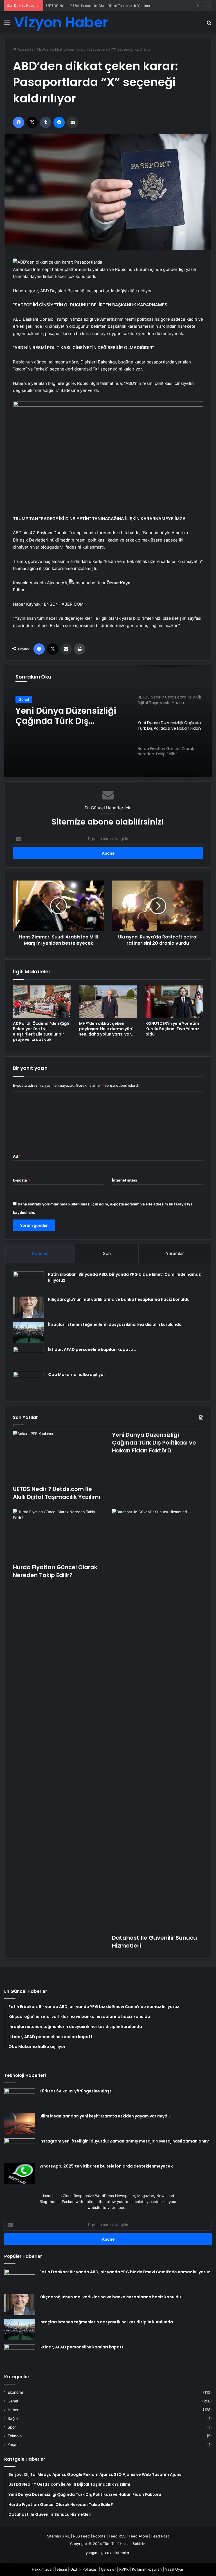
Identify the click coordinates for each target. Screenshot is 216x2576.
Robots (99, 2536)
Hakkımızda (42, 2569)
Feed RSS (117, 2536)
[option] (108, 721)
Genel (24, 699)
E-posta (21, 1180)
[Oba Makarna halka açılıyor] (28, 1382)
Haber (13, 2410)
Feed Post (160, 2536)
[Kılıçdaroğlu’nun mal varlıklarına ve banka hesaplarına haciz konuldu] (28, 1307)
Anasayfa (25, 49)
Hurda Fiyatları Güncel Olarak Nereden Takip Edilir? (63, 716)
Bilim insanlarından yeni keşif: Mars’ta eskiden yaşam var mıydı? (105, 2116)
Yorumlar (175, 1253)
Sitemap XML (58, 2536)
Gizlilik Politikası (84, 2569)
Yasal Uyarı (175, 2569)
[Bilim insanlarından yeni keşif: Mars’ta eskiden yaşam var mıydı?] (20, 2124)
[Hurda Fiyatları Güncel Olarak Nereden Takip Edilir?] (58, 1535)
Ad (17, 1156)
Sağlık (13, 2418)
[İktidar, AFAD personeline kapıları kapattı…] (28, 1357)
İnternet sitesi (124, 1180)
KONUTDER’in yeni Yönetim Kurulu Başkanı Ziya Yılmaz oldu (172, 1029)
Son (107, 1253)
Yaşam (14, 2445)
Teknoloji (15, 2436)
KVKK (124, 2569)
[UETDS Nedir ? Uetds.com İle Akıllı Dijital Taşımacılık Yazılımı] (58, 1457)
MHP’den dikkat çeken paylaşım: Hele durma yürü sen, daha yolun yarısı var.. (106, 1029)
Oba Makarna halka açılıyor (77, 1375)
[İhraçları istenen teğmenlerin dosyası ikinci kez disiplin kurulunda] (28, 1332)
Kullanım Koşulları (147, 2569)
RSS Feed (81, 2536)
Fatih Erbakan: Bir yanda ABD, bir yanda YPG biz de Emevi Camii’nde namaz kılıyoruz (125, 2272)
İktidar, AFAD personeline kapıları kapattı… (92, 1349)
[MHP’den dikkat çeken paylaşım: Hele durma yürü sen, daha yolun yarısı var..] (108, 1002)
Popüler (40, 1253)
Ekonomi (15, 2392)
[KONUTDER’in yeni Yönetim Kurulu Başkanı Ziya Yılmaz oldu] (174, 1002)
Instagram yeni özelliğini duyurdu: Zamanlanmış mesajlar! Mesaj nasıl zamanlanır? (124, 2141)
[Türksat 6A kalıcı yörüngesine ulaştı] (20, 2099)
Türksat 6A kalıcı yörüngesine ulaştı (76, 2091)
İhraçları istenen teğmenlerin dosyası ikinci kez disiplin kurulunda (115, 1324)
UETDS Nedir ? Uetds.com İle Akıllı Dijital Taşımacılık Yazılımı (57, 1493)
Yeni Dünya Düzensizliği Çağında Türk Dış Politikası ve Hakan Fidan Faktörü (112, 6)
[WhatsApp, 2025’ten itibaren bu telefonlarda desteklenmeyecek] (20, 2174)
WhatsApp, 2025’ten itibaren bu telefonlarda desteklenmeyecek (106, 2166)
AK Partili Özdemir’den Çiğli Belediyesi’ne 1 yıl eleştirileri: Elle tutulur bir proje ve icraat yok (41, 1031)
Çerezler (108, 2569)
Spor (12, 2427)
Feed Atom (138, 2536)
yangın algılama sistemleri (108, 2553)
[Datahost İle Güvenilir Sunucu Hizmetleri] (157, 1720)
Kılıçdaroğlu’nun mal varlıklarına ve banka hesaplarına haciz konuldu (119, 1299)
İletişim (61, 2569)
